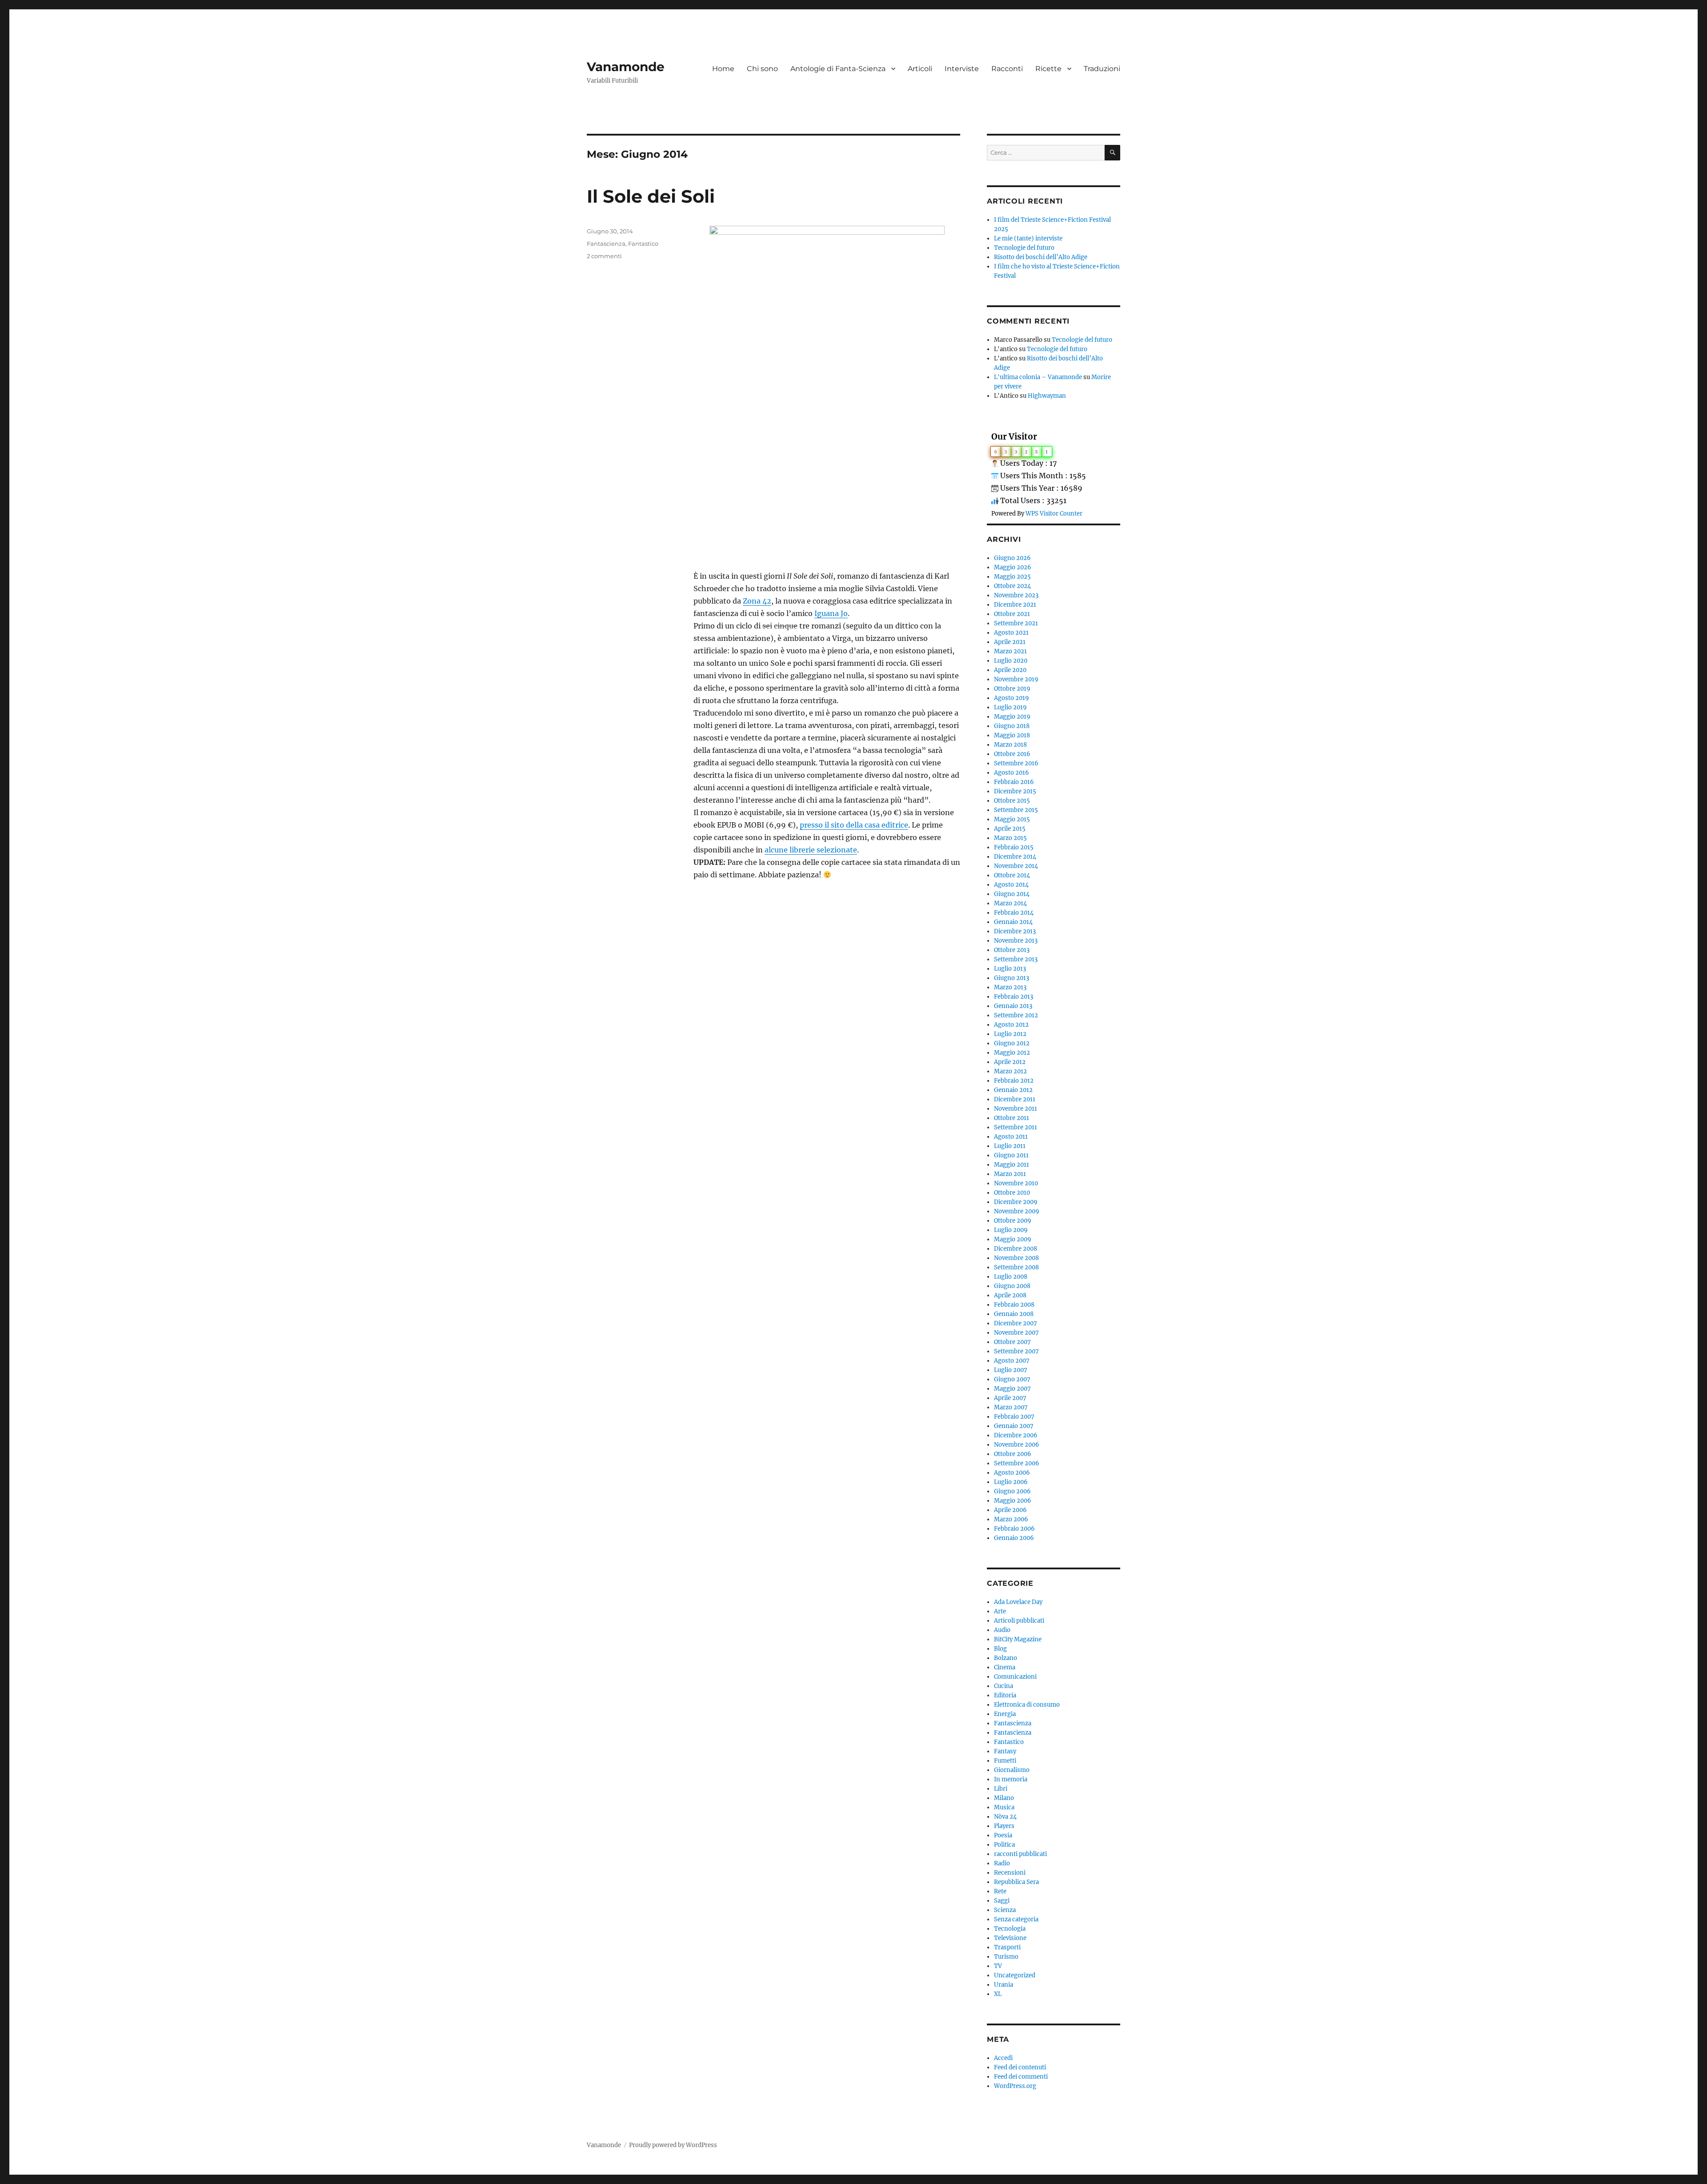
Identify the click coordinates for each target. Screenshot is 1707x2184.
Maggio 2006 (1013, 1501)
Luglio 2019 (1010, 707)
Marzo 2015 (1010, 838)
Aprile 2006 (1010, 1510)
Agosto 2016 (1012, 773)
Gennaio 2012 (1013, 1090)
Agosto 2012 (1011, 1025)
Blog (1000, 1649)
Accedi (1003, 2058)
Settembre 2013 (1016, 959)
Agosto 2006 (1012, 1473)
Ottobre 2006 (1013, 1454)
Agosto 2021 (1011, 633)
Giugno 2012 (1012, 1043)
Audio (1002, 1630)
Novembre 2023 (1016, 595)
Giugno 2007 (1012, 1379)
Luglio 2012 (1010, 1034)
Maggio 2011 (1012, 1165)
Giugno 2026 (1012, 558)
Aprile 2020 (1010, 670)
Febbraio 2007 (1014, 1417)
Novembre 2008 (1016, 1258)
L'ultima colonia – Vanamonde (1038, 377)
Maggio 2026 (1013, 567)
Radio (1002, 1863)
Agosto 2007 (1012, 1361)
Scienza (1005, 1910)
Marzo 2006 (1011, 1519)
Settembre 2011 (1016, 1127)
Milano (1004, 1798)
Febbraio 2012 (1014, 1081)
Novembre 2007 (1016, 1333)
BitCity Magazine (1018, 1639)
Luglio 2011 (1010, 1146)
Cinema (1005, 1667)
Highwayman (1047, 396)
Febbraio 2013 (1014, 997)
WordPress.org (1015, 2086)
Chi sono (762, 69)
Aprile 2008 (1010, 1295)
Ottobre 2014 (1012, 875)
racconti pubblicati (1020, 1854)
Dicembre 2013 (1015, 931)
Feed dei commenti (1021, 2077)
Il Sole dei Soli (651, 196)
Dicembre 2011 (1015, 1099)
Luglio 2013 (1010, 969)
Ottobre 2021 (1012, 614)
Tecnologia (1010, 1929)
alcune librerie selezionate (811, 850)
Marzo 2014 (1010, 903)
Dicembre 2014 (1015, 857)
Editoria (1005, 1695)
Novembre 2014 (1016, 866)
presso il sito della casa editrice (854, 825)
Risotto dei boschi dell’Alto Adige (1041, 257)
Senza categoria (1016, 1919)
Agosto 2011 (1011, 1137)
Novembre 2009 (1017, 1211)
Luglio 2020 (1011, 661)
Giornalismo (1012, 1770)
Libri (1001, 1789)
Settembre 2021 (1016, 623)
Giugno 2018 (1012, 726)
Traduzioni (1102, 69)
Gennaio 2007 (1014, 1426)
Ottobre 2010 (1012, 1193)
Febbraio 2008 (1014, 1305)
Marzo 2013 (1010, 987)
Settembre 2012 (1016, 1015)
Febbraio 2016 (1014, 782)
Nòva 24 (1005, 1817)
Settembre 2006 (1017, 1463)
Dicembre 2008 (1016, 1249)
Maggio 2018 (1012, 735)
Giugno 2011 (1011, 1155)
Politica (1004, 1845)
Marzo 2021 (1010, 651)
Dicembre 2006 (1016, 1435)
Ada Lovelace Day (1018, 1602)
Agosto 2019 (1012, 698)
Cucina (1004, 1686)
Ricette (1048, 69)
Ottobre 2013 (1012, 950)
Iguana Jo (831, 613)
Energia (1005, 1714)
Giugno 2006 (1012, 1491)
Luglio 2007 (1011, 1370)
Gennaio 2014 (1013, 922)
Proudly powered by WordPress (673, 2145)
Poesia (1003, 1835)
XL (998, 1994)
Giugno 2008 (1012, 1286)
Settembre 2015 (1016, 810)
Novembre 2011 (1016, 1109)
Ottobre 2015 (1012, 801)
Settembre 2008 (1016, 1267)
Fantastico (643, 244)
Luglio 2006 (1011, 1482)
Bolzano (1006, 1658)
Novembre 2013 (1016, 941)
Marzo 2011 (1010, 1174)
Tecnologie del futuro (1024, 248)
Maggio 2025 (1012, 577)
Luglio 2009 (1011, 1230)
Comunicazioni (1015, 1677)
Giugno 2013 (1012, 978)
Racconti (1007, 69)
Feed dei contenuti (1020, 2067)
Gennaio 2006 (1014, 1538)
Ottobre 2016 (1012, 754)
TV (998, 1966)
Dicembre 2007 (1016, 1323)
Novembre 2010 (1016, 1183)
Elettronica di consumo (1027, 1705)
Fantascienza (606, 244)
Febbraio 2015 (1014, 847)
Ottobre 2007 (1012, 1342)
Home (723, 69)
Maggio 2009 (1013, 1239)
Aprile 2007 (1010, 1398)
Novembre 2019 (1016, 679)
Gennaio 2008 (1014, 1314)
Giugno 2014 (1012, 894)
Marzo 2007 (1011, 1407)
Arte (1000, 1611)
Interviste (962, 69)
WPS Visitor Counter (1054, 513)
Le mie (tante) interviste (1028, 238)
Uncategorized (1015, 1975)
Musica (1004, 1807)
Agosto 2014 (1011, 885)
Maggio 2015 (1012, 819)
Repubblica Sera (1016, 1882)
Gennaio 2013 (1013, 1006)
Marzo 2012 (1010, 1071)
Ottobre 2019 (1012, 689)
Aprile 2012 (1010, 1062)
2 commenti (604, 256)
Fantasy (1005, 1751)
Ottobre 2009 (1013, 1221)
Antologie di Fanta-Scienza (838, 69)
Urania (1004, 1985)
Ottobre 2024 (1012, 586)
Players (1004, 1826)
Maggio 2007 (1012, 1389)
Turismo (1006, 1957)
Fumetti (1005, 1761)
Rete (1000, 1891)
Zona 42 (757, 601)
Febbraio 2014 (1014, 913)
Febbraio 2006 (1014, 1529)
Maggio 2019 (1012, 717)
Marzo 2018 (1010, 745)
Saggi (1002, 1901)
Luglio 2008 (1011, 1277)
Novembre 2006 (1017, 1445)
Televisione (1010, 1938)
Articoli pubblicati (1019, 1621)
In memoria (1011, 1779)
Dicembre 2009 (1016, 1202)
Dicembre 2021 (1015, 605)
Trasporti (1007, 1947)
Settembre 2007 (1016, 1351)
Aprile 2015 (1010, 829)
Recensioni (1010, 1873)
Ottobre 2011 (1012, 1118)
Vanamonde (626, 67)
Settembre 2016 (1016, 763)
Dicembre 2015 (1015, 791)
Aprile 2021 (1010, 642)
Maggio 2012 (1012, 1053)
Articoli (920, 69)
